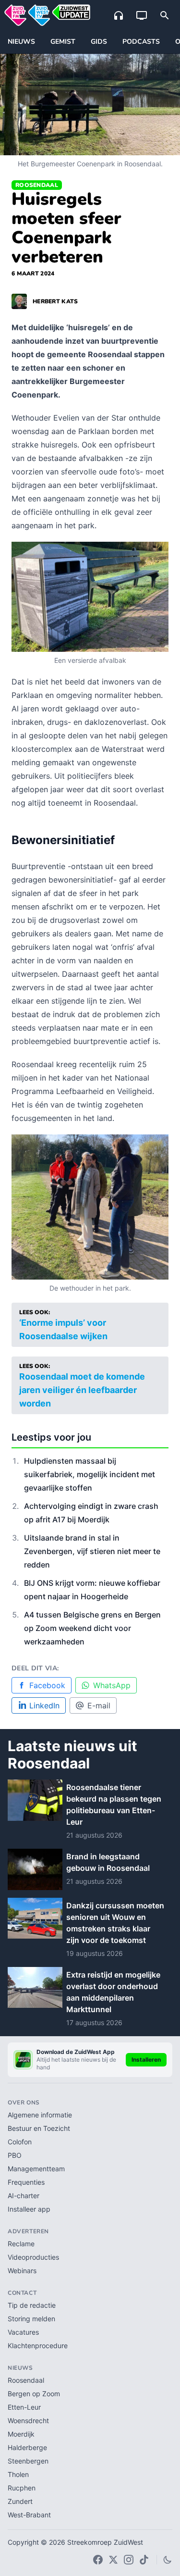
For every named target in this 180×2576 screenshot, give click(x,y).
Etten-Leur (24, 2407)
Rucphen (22, 2488)
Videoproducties (33, 2257)
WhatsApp (112, 1685)
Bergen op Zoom (34, 2394)
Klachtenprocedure (38, 2346)
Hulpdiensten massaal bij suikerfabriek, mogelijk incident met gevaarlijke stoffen (90, 1474)
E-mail (99, 1705)
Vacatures (23, 2332)
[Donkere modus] (168, 2560)
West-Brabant (29, 2515)
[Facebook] (98, 2560)
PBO (15, 2155)
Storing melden (31, 2319)
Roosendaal (37, 185)
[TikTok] (144, 2560)
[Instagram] (129, 2560)
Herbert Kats (55, 301)
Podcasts (141, 42)
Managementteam (36, 2169)
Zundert (20, 2501)
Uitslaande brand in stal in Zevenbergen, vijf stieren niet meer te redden (92, 1551)
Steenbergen (28, 2461)
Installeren (146, 2060)
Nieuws (21, 42)
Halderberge (27, 2447)
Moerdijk (21, 2434)
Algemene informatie (40, 2115)
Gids (99, 42)
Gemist (63, 42)
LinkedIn (44, 1705)
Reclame (21, 2244)
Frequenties (26, 2182)
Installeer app (29, 2209)
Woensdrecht (28, 2420)
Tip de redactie (32, 2305)
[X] (113, 2560)
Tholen (18, 2474)
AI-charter (24, 2196)
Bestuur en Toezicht (39, 2128)
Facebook (47, 1685)
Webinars (22, 2271)
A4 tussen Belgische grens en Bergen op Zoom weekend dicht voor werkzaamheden (92, 1628)
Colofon (20, 2142)
